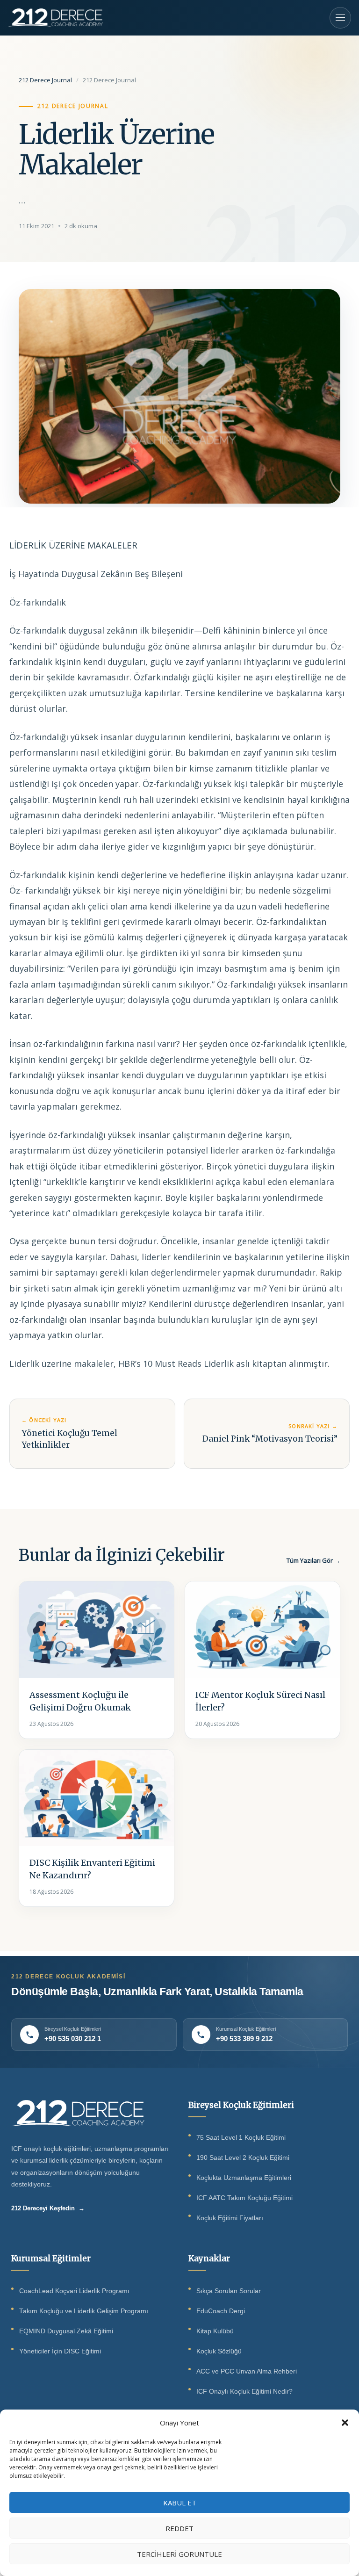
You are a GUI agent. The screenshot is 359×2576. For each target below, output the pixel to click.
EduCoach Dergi (221, 2311)
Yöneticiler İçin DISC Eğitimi (60, 2351)
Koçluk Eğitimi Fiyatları (230, 2218)
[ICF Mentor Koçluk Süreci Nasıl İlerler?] (262, 1630)
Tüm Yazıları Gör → (313, 1560)
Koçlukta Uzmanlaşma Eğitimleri (244, 2178)
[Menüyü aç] (340, 18)
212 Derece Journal (45, 80)
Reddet (179, 2528)
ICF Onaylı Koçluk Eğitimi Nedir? (244, 2392)
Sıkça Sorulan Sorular (229, 2291)
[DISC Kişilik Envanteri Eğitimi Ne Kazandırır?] (97, 1798)
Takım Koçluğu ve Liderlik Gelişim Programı (84, 2311)
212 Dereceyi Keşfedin (48, 2208)
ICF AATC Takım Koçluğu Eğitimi (244, 2198)
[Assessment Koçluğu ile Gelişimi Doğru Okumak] (97, 1630)
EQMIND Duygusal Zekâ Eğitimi (66, 2331)
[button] (345, 2423)
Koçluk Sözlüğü (219, 2351)
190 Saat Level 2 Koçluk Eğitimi (243, 2158)
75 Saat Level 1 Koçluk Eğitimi (241, 2138)
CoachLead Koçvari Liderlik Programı (74, 2291)
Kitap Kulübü (215, 2331)
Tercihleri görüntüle (179, 2554)
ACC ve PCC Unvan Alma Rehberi (247, 2371)
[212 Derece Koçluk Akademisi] (55, 18)
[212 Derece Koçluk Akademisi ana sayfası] (78, 2113)
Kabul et (180, 2503)
